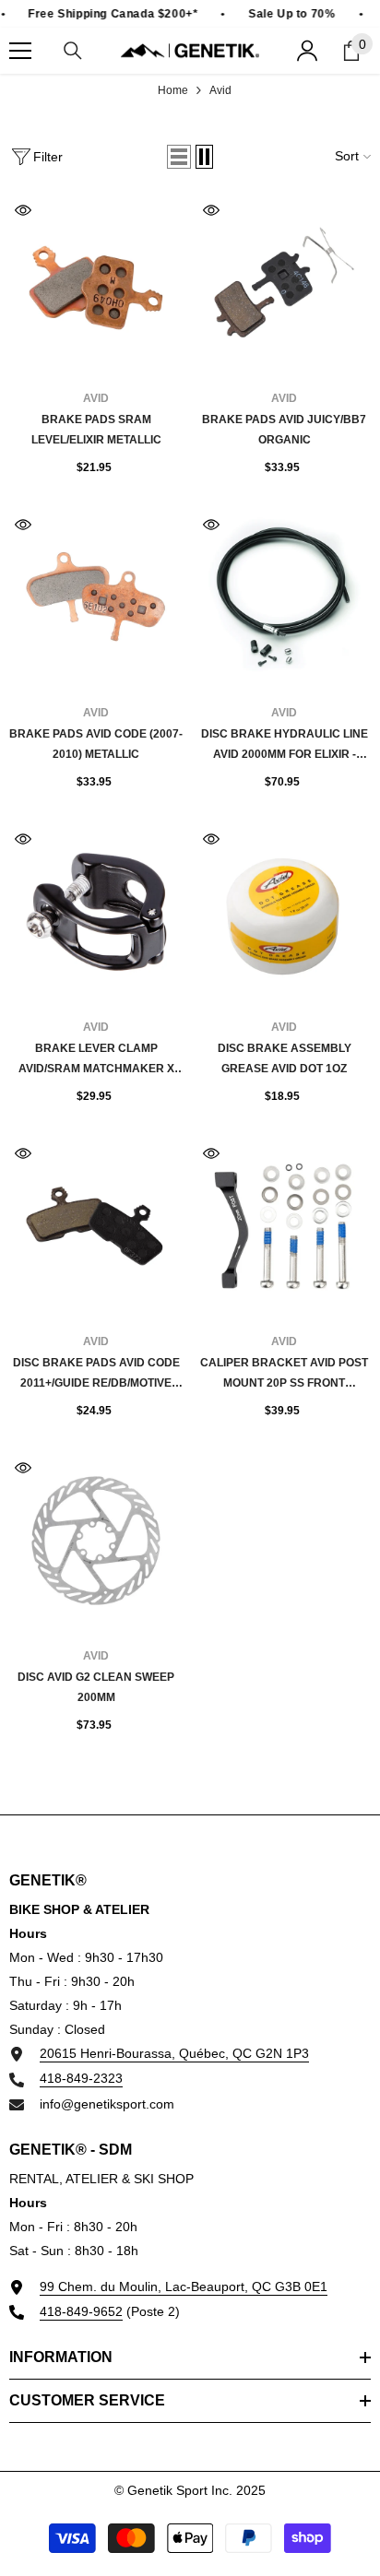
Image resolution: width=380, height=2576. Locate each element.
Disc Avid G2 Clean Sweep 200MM (96, 1687)
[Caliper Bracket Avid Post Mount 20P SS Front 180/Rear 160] (284, 1226)
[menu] (20, 51)
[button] (179, 157)
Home (173, 90)
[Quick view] (23, 210)
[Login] (307, 51)
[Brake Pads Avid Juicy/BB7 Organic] (284, 283)
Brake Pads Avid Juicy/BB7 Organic (284, 430)
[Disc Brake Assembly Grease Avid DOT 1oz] (284, 912)
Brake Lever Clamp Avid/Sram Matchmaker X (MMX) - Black (96, 1060)
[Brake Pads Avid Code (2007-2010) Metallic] (96, 597)
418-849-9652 (81, 2311)
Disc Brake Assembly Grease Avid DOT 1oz (285, 1058)
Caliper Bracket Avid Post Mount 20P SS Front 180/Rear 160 (284, 1375)
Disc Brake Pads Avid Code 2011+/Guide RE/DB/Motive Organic (96, 1375)
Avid (220, 90)
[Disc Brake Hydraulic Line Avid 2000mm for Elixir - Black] (284, 597)
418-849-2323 (81, 2078)
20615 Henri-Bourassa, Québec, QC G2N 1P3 (174, 2053)
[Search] (73, 51)
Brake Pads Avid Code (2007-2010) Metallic (96, 744)
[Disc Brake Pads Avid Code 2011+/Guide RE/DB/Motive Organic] (96, 1226)
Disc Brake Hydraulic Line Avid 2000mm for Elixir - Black (285, 746)
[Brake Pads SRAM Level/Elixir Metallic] (96, 283)
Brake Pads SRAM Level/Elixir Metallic (96, 430)
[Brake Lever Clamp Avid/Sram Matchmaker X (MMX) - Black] (96, 912)
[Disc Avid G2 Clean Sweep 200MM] (96, 1541)
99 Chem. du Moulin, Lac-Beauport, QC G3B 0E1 (184, 2286)
